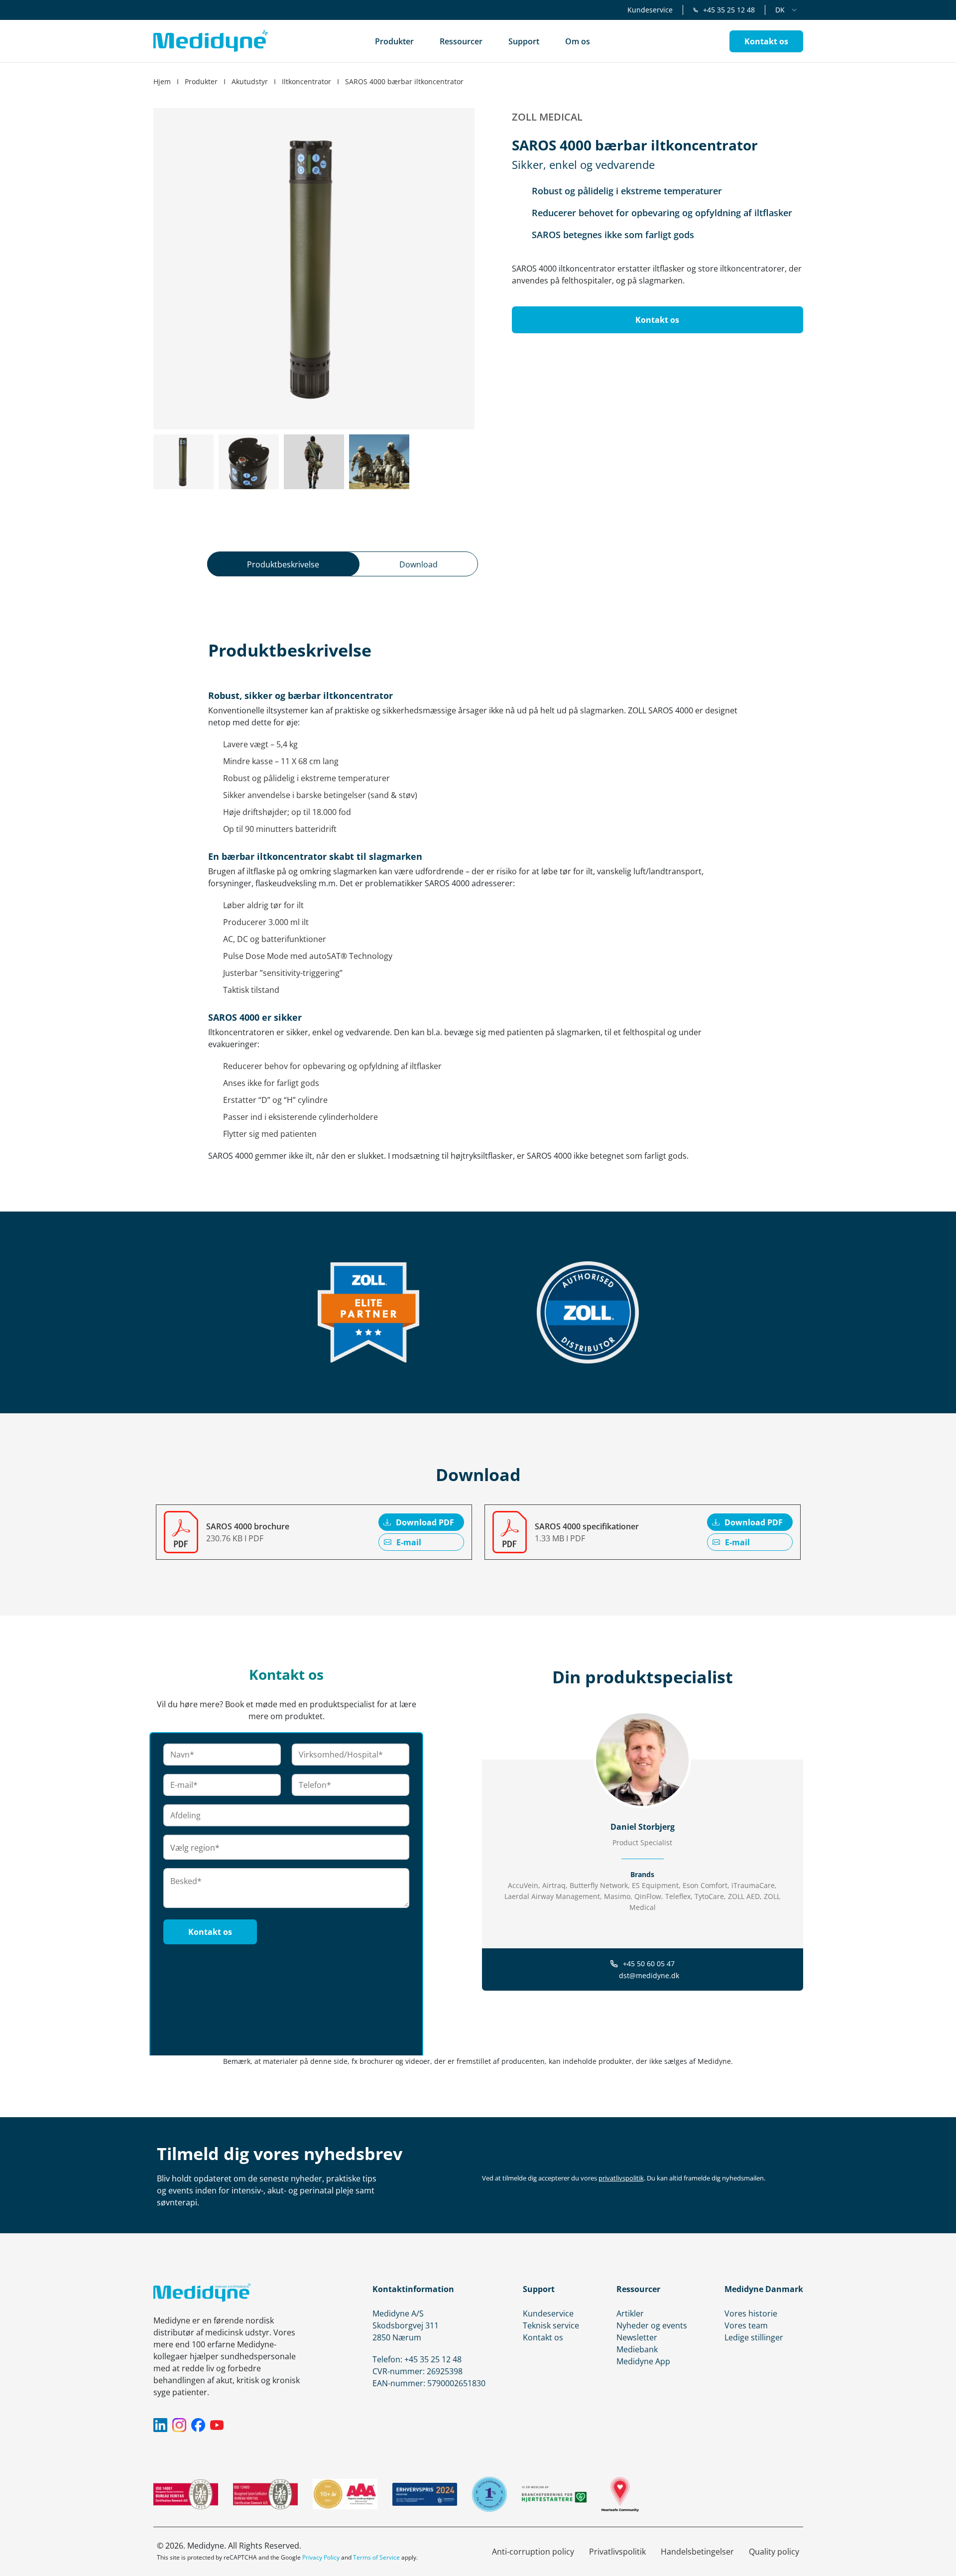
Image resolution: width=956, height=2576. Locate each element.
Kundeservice (650, 10)
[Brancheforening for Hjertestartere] (554, 2494)
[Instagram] (179, 2425)
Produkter (201, 81)
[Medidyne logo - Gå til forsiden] (211, 41)
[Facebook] (198, 2425)
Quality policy (774, 2552)
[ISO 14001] (186, 2494)
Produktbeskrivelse (283, 564)
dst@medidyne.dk (649, 1975)
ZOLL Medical (547, 117)
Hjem (162, 81)
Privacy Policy (321, 2557)
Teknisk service (551, 2325)
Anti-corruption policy (533, 2552)
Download (418, 564)
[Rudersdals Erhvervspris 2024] (425, 2494)
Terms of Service (376, 2557)
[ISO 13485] (265, 2494)
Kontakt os (543, 2337)
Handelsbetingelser (697, 2552)
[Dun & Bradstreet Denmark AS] (345, 2494)
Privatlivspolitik (617, 2552)
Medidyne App (643, 2361)
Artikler (630, 2313)
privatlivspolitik (621, 2178)
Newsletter (637, 2337)
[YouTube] (217, 2425)
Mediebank (637, 2349)
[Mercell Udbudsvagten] (489, 2494)
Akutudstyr (250, 81)
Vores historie (751, 2313)
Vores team (746, 2325)
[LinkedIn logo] (643, 1927)
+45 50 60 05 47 (649, 1964)
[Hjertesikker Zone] (620, 2494)
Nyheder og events (652, 2325)
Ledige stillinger (754, 2337)
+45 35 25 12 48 (729, 10)
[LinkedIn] (160, 2425)
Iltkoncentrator (306, 81)
